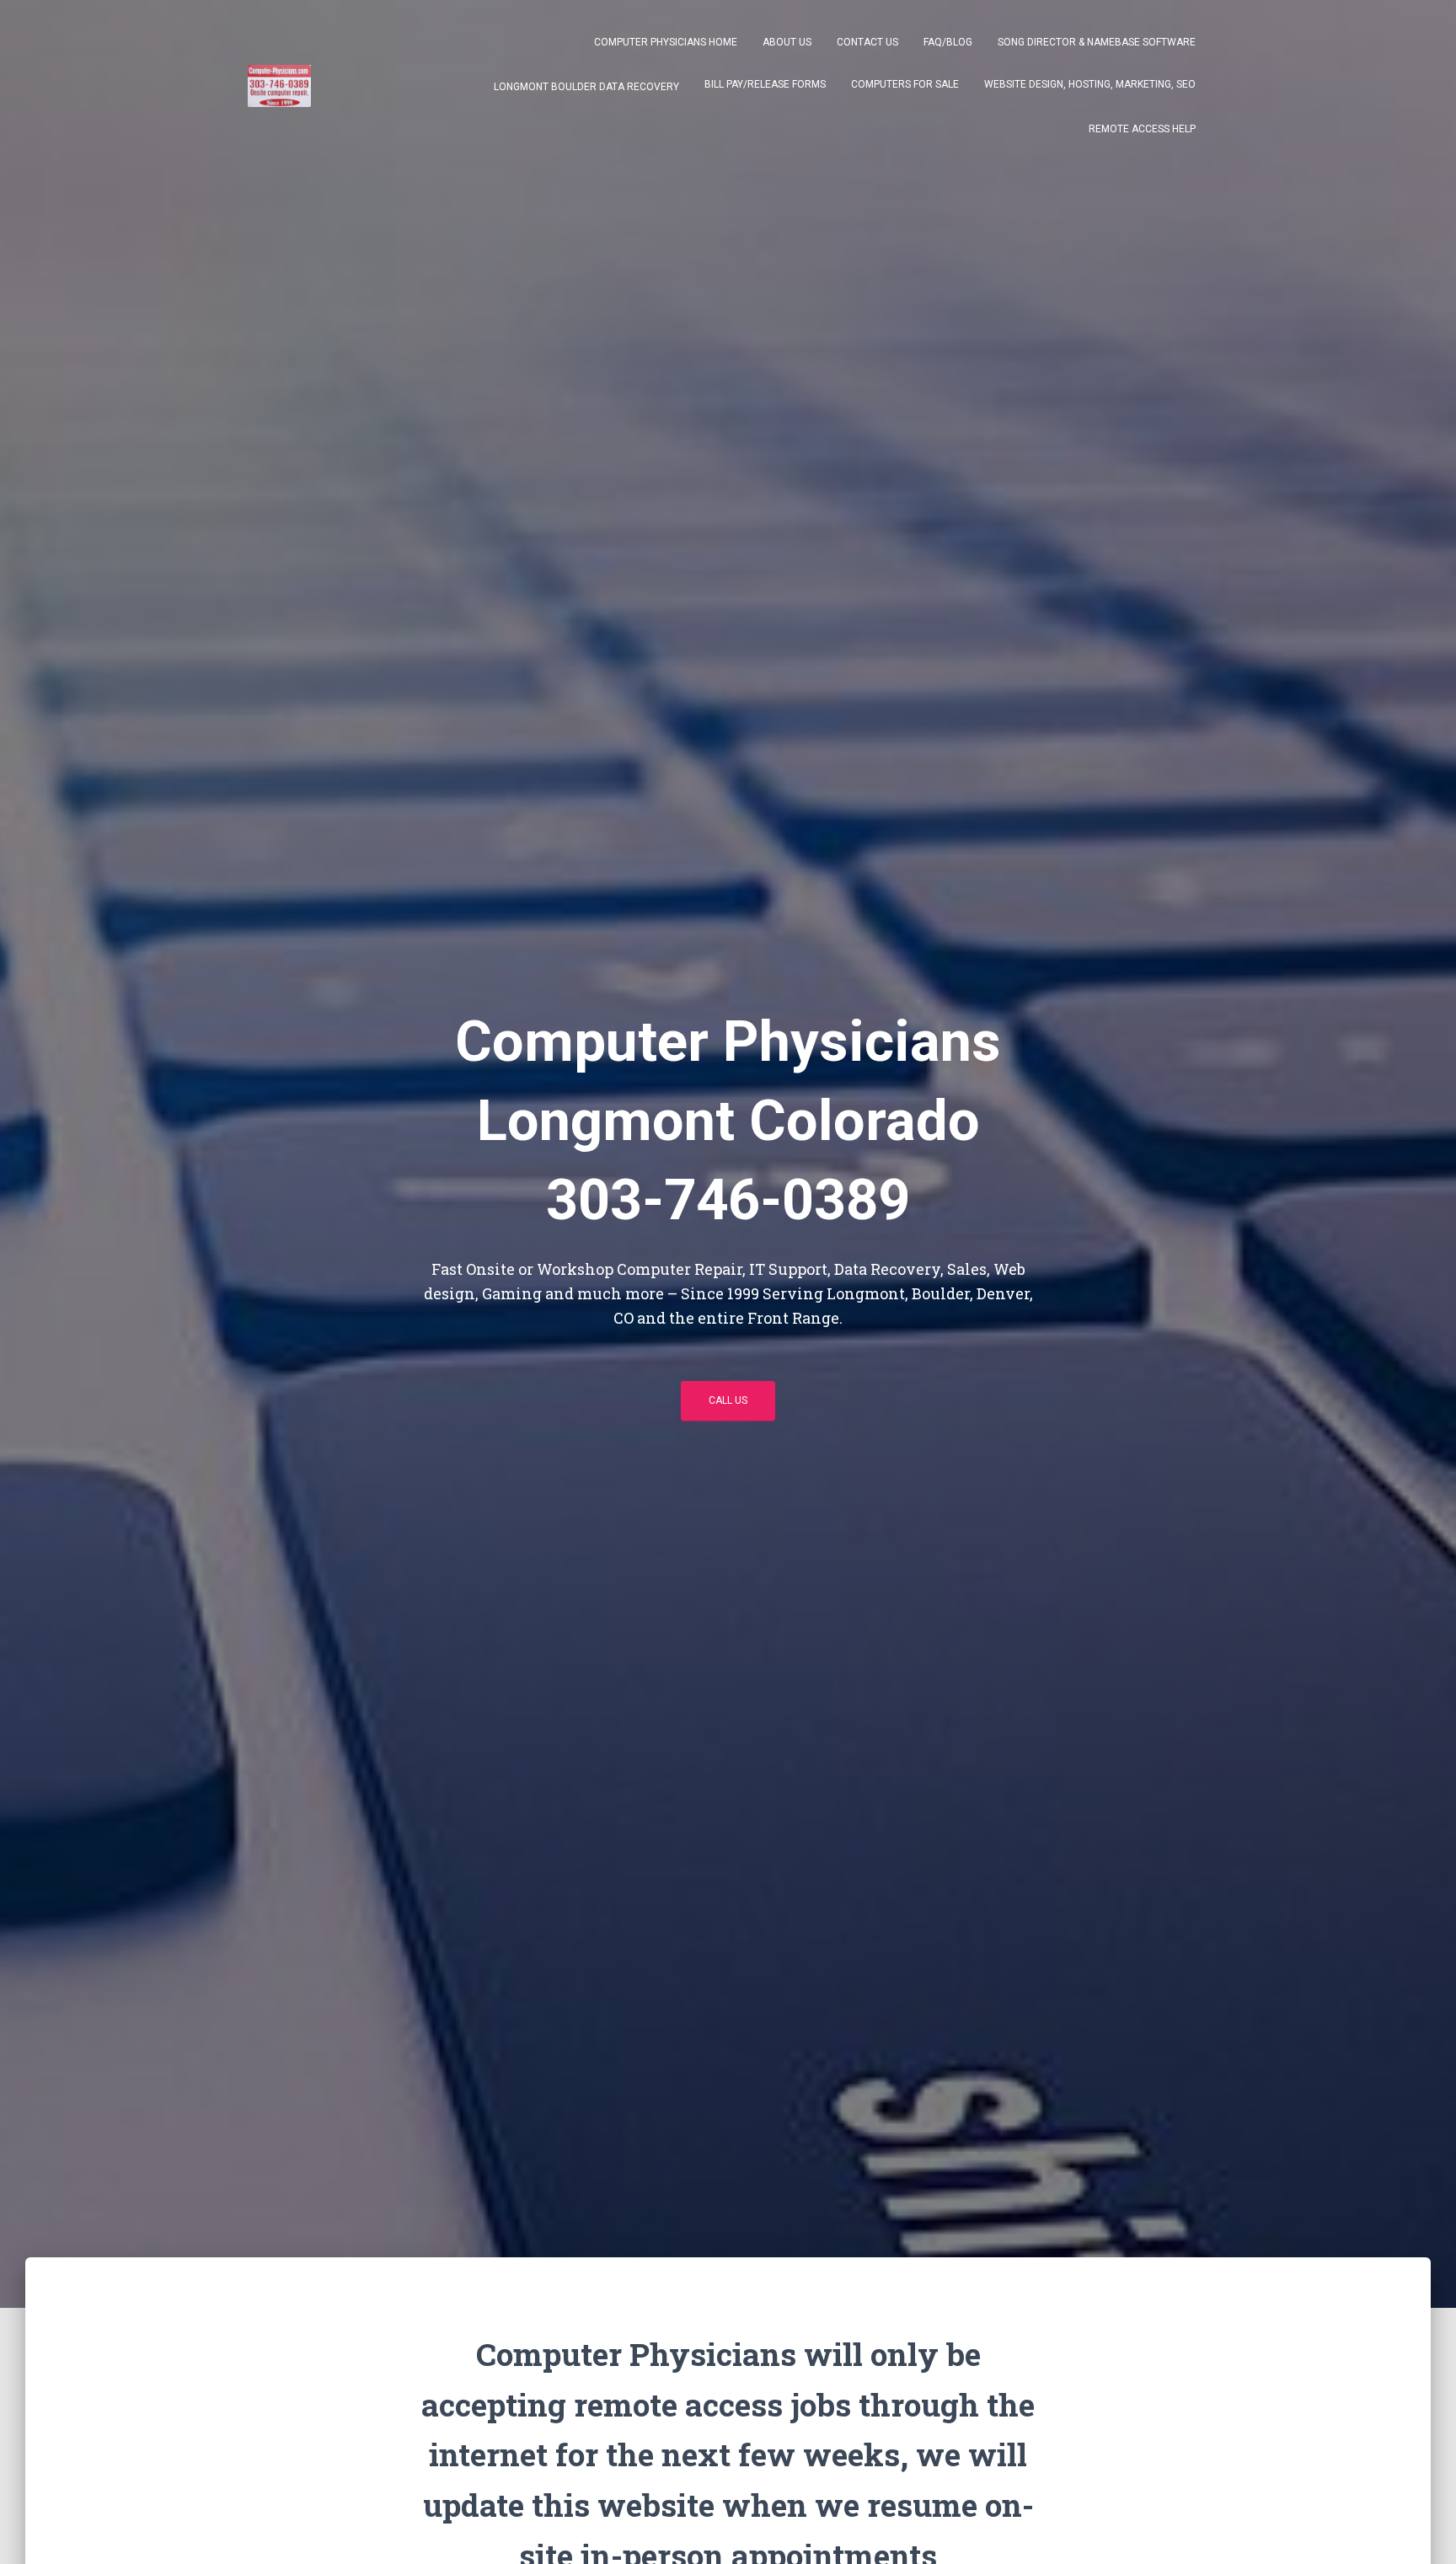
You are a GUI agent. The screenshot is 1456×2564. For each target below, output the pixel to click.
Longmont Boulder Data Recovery (585, 87)
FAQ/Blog (948, 42)
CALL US (728, 1400)
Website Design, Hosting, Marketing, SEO (1090, 84)
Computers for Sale (905, 84)
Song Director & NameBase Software (1097, 42)
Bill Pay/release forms (765, 84)
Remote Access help (1142, 129)
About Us (787, 42)
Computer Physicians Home (666, 42)
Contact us (867, 42)
